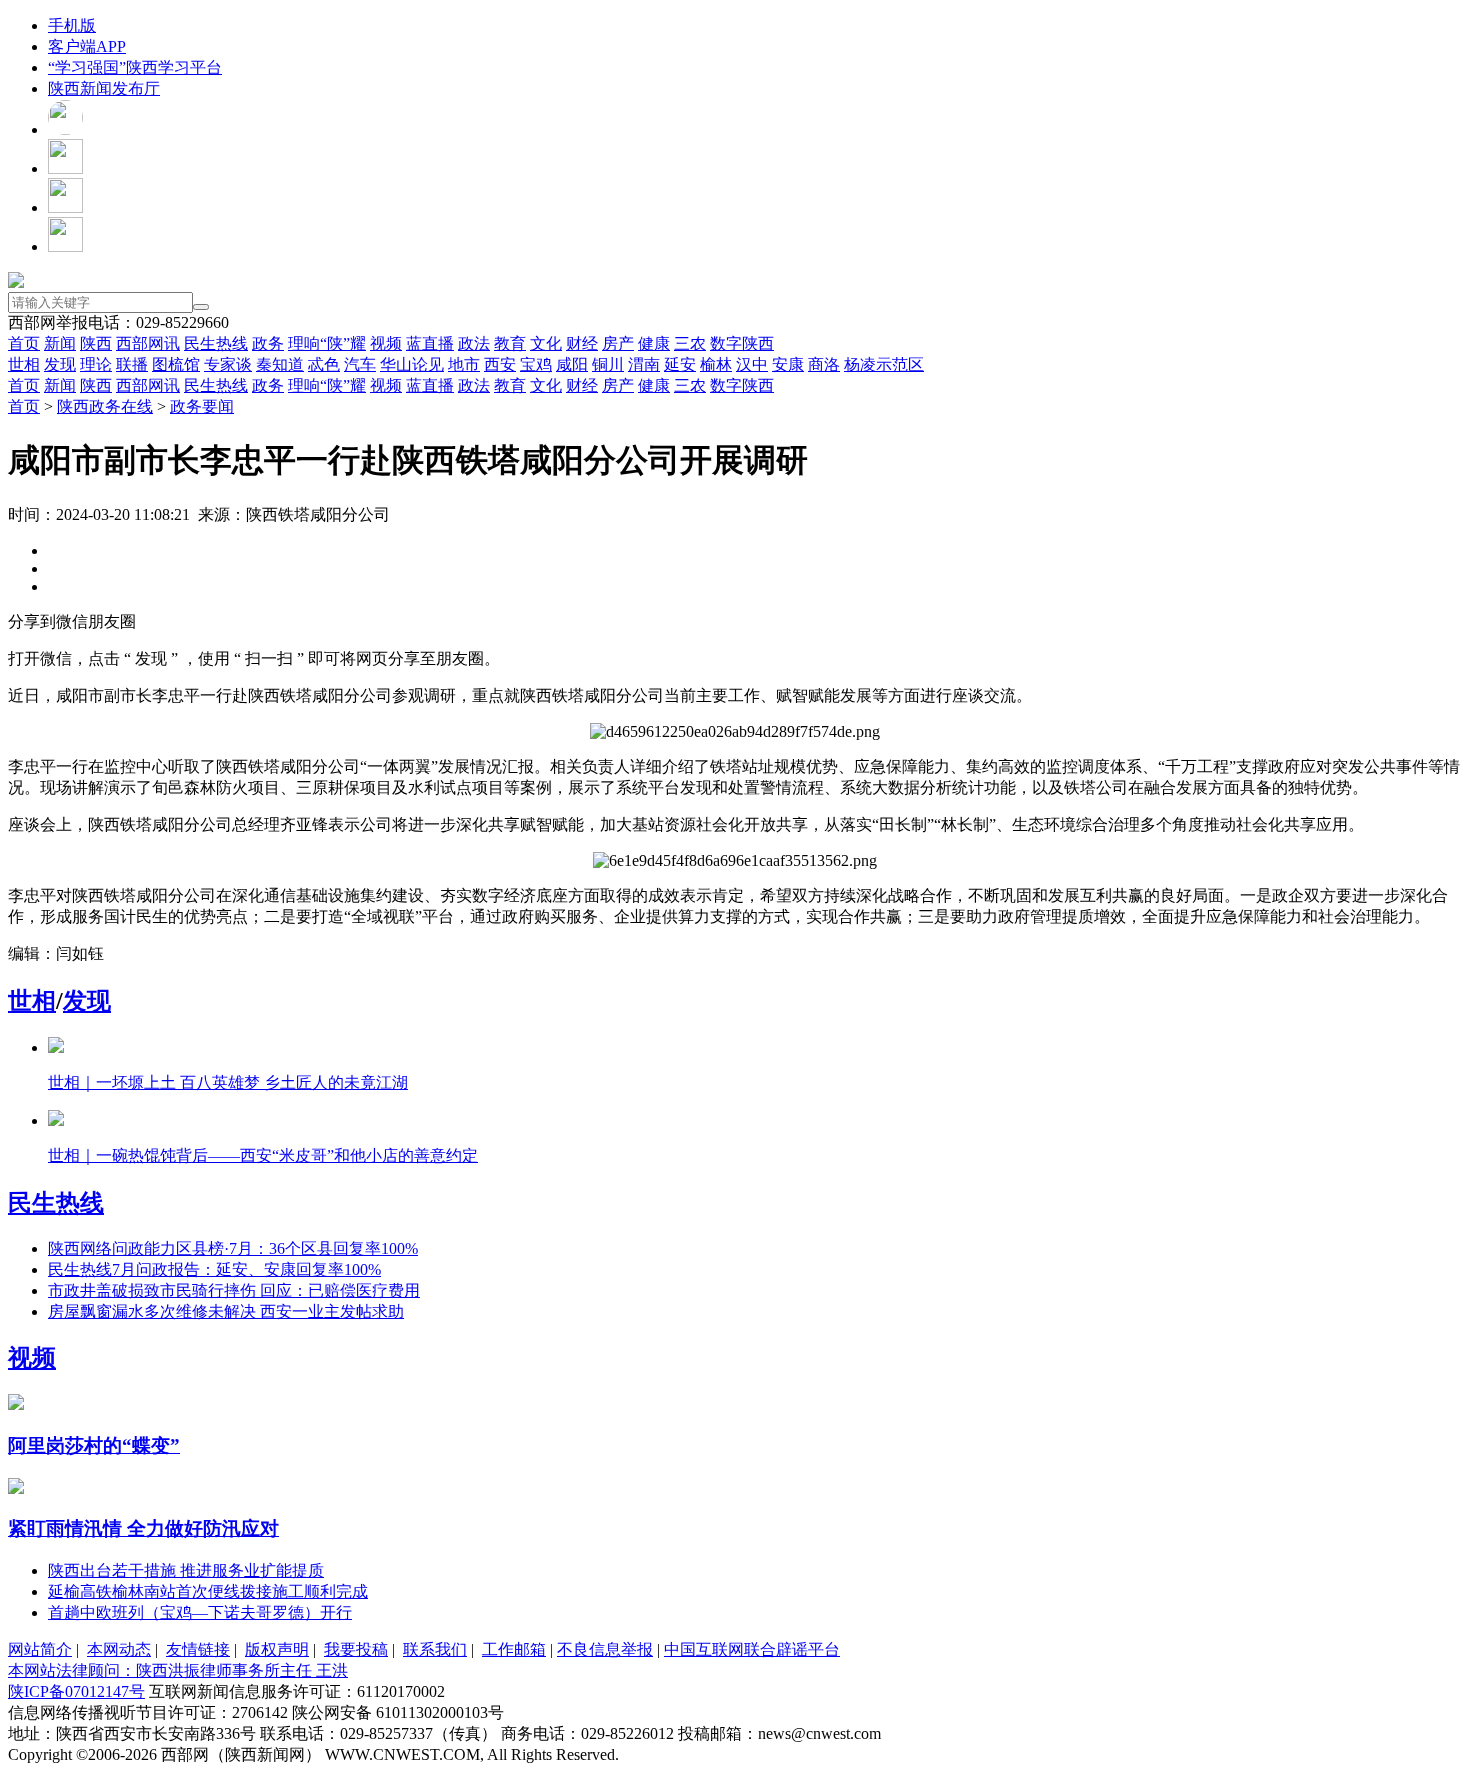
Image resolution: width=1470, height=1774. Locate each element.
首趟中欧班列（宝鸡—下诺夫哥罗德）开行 (200, 1612)
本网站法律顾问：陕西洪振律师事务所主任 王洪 (178, 1670)
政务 (268, 343)
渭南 (644, 364)
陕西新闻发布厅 (104, 88)
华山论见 (412, 364)
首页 (24, 343)
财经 (582, 343)
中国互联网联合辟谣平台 (752, 1649)
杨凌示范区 (884, 364)
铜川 (608, 364)
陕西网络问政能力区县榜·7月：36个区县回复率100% (233, 1248)
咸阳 (572, 364)
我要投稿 (356, 1649)
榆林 (716, 364)
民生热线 (216, 343)
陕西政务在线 (105, 406)
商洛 (824, 364)
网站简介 (40, 1649)
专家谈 (228, 364)
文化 (546, 343)
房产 (618, 343)
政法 (474, 343)
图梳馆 (176, 364)
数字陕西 (742, 343)
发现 (60, 364)
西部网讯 (148, 343)
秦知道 (280, 364)
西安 (500, 364)
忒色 (324, 364)
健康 (654, 343)
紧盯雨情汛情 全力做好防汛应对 (143, 1528)
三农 (690, 343)
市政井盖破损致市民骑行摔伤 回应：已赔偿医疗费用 (234, 1290)
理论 (96, 364)
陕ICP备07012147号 (76, 1691)
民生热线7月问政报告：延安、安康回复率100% (214, 1269)
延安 (680, 364)
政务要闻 (202, 406)
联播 (132, 364)
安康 (788, 364)
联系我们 (435, 1649)
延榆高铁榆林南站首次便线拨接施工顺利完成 (208, 1591)
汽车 (360, 364)
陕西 (96, 343)
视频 (386, 343)
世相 (24, 364)
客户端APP (87, 46)
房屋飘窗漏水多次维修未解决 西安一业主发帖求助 (226, 1311)
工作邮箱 (514, 1649)
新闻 (60, 343)
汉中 (752, 364)
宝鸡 (536, 364)
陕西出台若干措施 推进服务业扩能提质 (186, 1570)
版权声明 (277, 1649)
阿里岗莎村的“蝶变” (94, 1445)
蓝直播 (430, 343)
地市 (464, 364)
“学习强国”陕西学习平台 (135, 67)
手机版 (72, 25)
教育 (510, 343)
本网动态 (119, 1649)
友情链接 (198, 1649)
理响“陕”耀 (327, 343)
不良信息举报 (605, 1649)
